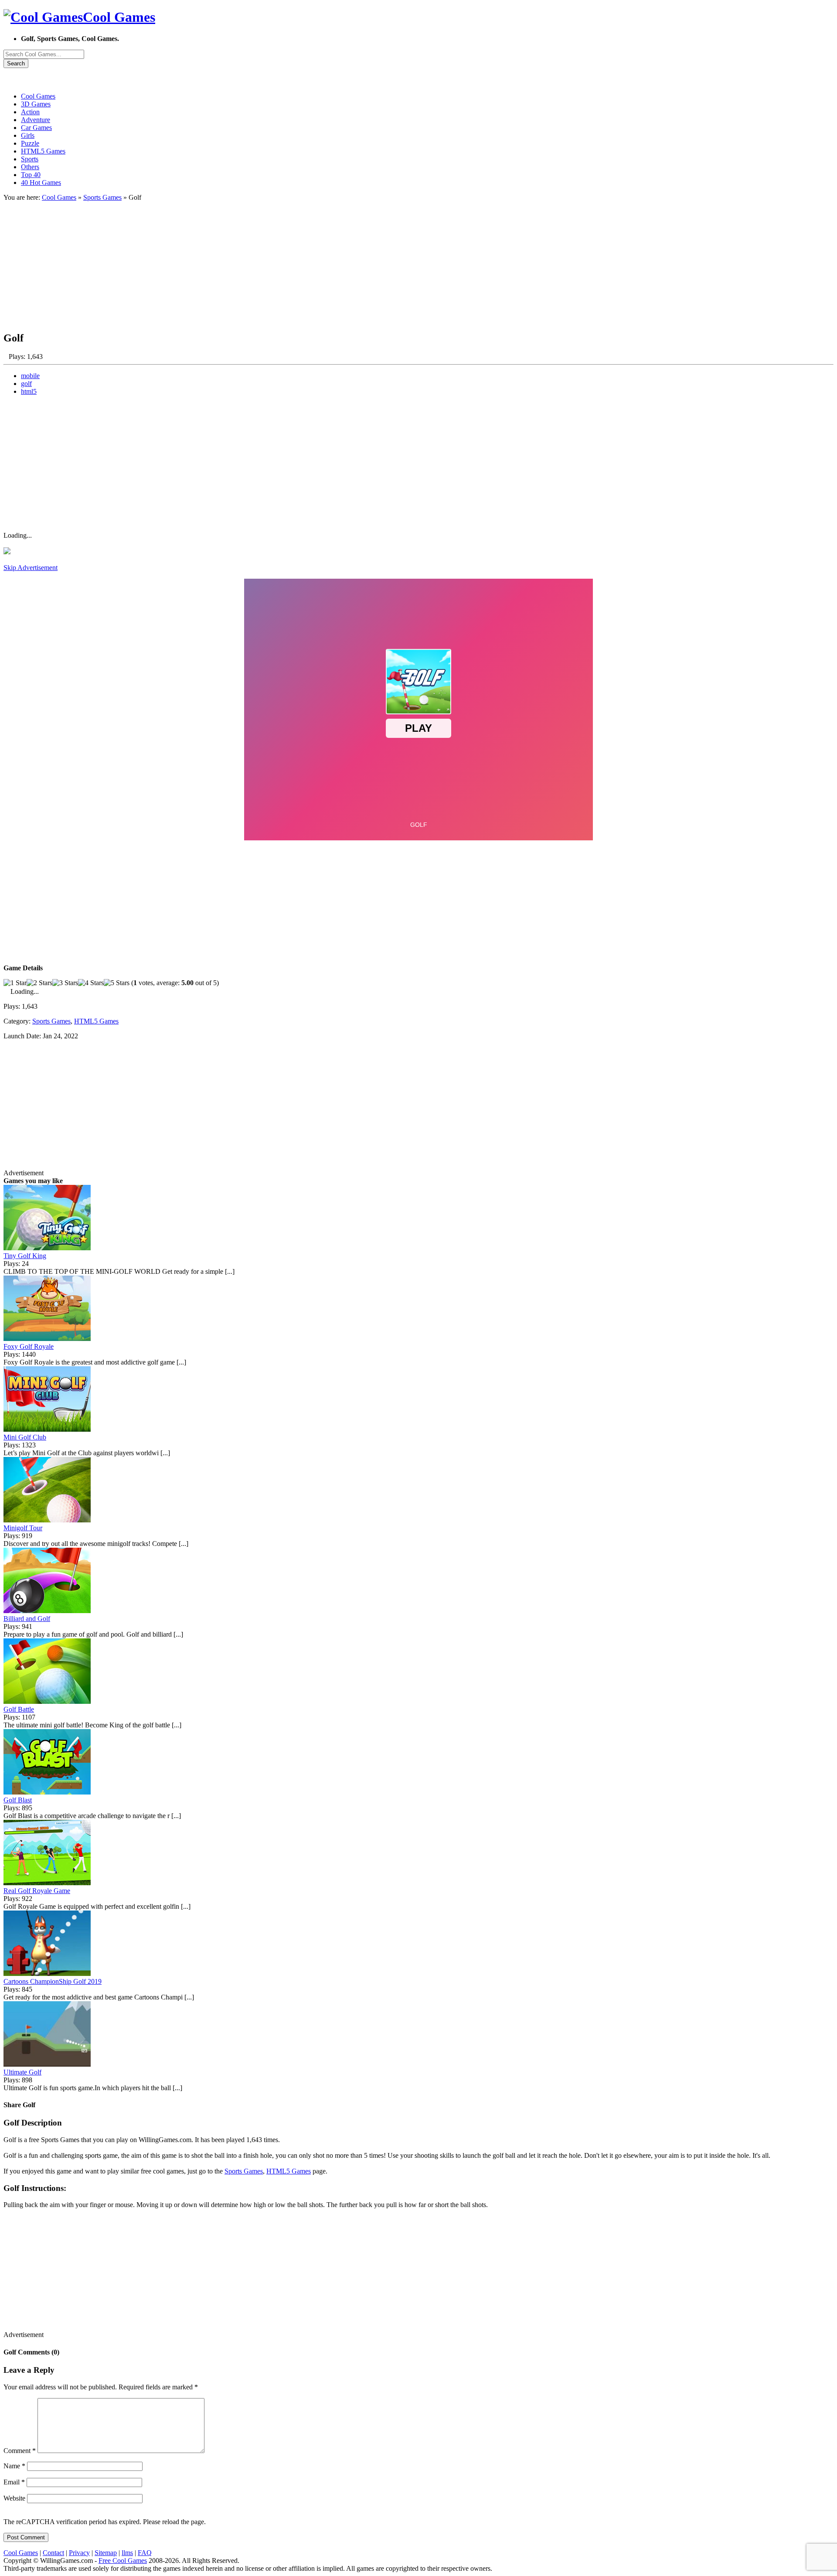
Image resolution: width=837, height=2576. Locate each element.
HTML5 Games (96, 1021)
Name (14, 2466)
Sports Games (102, 197)
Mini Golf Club (25, 1437)
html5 (29, 391)
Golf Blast (18, 1800)
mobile (30, 376)
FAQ (145, 2553)
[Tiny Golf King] (47, 1248)
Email (14, 2482)
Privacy (79, 2553)
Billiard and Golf (27, 1619)
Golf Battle (19, 1709)
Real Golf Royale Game (37, 1891)
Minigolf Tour (23, 1528)
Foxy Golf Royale (29, 1346)
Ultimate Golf (22, 2072)
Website (14, 2498)
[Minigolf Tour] (47, 1520)
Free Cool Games (123, 2561)
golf (26, 384)
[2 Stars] (39, 983)
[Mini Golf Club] (47, 1429)
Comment (20, 2451)
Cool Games (59, 197)
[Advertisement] (265, 263)
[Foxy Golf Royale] (47, 1339)
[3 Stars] (65, 983)
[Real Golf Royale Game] (47, 1883)
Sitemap (106, 2553)
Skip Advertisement (31, 568)
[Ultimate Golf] (47, 2064)
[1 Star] (15, 983)
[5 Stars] (117, 983)
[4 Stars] (91, 983)
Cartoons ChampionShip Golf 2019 (53, 1981)
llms (127, 2553)
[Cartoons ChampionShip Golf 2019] (47, 1974)
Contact (53, 2553)
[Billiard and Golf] (47, 1611)
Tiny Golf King (25, 1256)
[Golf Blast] (47, 1792)
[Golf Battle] (47, 1701)
